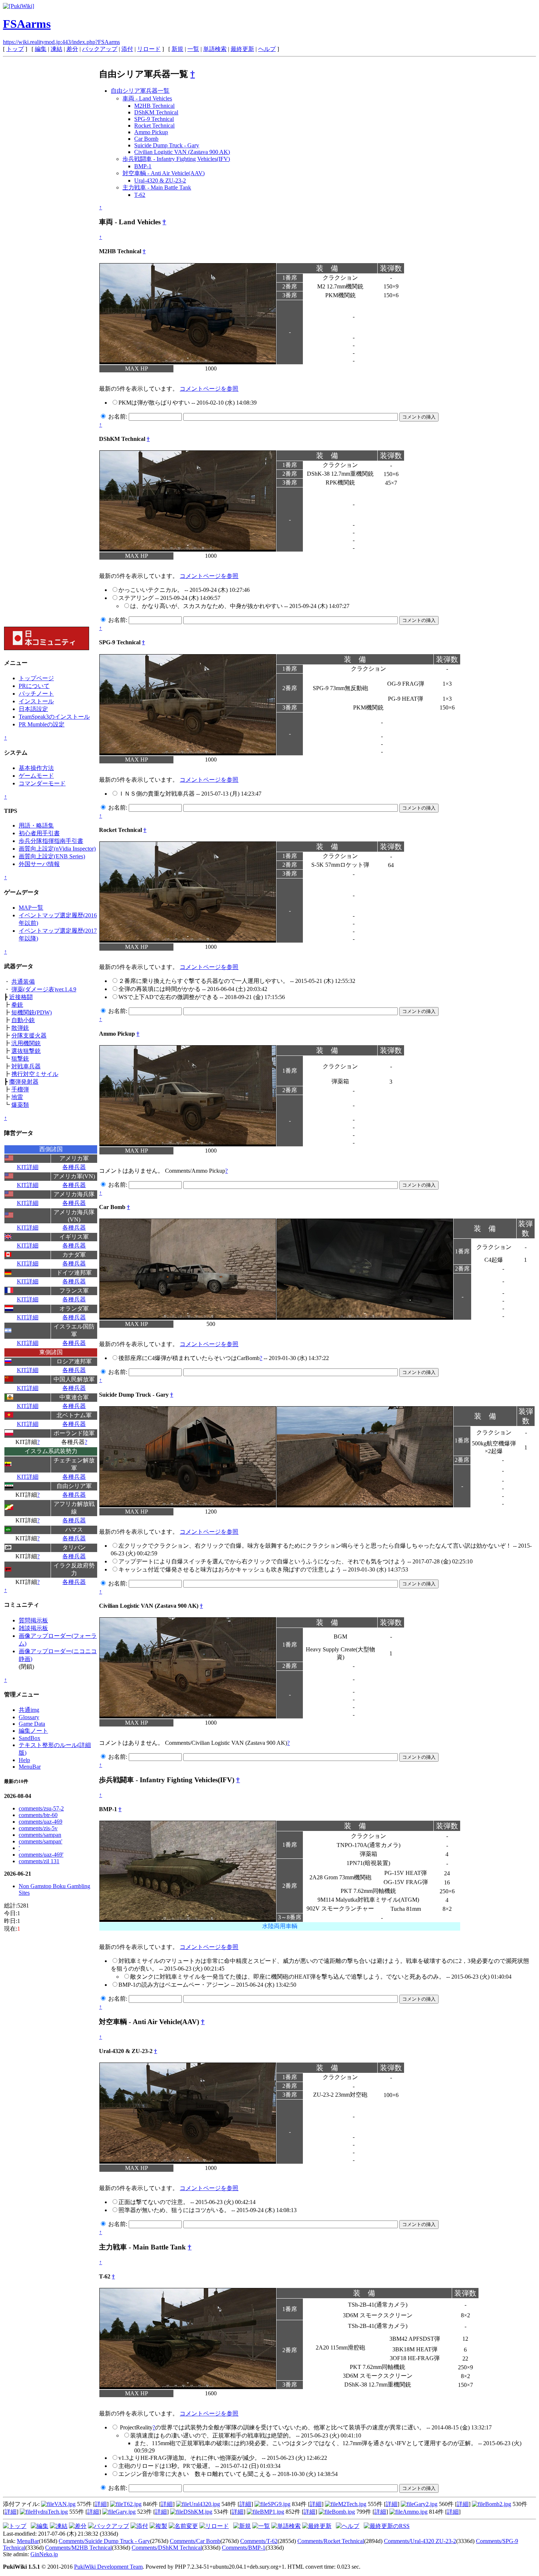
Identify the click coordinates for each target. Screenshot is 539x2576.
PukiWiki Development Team (108, 2567)
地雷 (17, 1097)
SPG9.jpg (279, 2504)
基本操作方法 (36, 768)
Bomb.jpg (343, 2512)
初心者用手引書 (39, 833)
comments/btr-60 (38, 1815)
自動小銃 (23, 1020)
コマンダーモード (42, 783)
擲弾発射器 (24, 1082)
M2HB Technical (154, 106)
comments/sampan (40, 1835)
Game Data (32, 1724)
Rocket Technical (154, 126)
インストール (36, 701)
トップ (15, 49)
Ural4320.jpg (205, 2504)
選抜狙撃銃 (26, 1051)
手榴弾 (20, 1089)
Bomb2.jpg (498, 2504)
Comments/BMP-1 (244, 2548)
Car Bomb (146, 139)
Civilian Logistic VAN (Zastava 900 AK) (182, 152)
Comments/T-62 (259, 2541)
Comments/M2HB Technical (78, 2548)
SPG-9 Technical (154, 119)
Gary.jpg (126, 2512)
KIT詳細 (28, 1167)
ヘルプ (267, 49)
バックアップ (100, 49)
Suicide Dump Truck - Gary (167, 145)
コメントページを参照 (209, 389)
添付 (127, 49)
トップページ (36, 678)
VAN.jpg (65, 2504)
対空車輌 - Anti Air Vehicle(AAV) (164, 173)
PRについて (34, 686)
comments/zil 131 (39, 1861)
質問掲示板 (33, 1620)
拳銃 (17, 1005)
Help (24, 1760)
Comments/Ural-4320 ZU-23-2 (420, 2541)
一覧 (193, 49)
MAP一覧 (31, 908)
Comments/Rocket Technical (331, 2541)
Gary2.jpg (426, 2504)
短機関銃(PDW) (32, 1012)
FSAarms (27, 24)
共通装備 (23, 982)
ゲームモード (36, 776)
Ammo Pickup (151, 132)
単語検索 (215, 49)
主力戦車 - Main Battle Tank (157, 187)
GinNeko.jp (44, 2554)
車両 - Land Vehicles (147, 98)
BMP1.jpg (272, 2512)
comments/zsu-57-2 (41, 1808)
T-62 (140, 195)
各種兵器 (74, 1167)
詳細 (101, 2504)
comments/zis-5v (38, 1828)
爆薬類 (20, 1105)
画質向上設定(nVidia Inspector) (57, 849)
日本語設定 (33, 709)
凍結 (56, 49)
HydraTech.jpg (50, 2512)
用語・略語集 (36, 826)
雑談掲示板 (33, 1628)
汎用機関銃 (26, 1043)
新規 (177, 49)
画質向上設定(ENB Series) (52, 856)
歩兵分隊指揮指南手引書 (51, 841)
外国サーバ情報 (39, 864)
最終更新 (242, 49)
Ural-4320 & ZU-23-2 (160, 180)
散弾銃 (20, 1028)
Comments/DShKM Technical (167, 2548)
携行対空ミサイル (35, 1074)
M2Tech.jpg (352, 2504)
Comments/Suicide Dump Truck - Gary (104, 2541)
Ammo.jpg (415, 2512)
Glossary (29, 1717)
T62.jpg (132, 2504)
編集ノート (33, 1731)
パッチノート (36, 694)
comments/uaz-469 (41, 1822)
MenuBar (30, 1767)
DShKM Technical (156, 112)
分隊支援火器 (29, 1035)
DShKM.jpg (198, 2512)
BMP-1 (143, 166)
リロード (149, 49)
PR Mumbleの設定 (42, 724)
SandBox (30, 1738)
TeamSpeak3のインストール (54, 717)
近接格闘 (21, 997)
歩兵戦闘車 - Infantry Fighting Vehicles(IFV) (176, 159)
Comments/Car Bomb (195, 2541)
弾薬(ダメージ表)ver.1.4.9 (44, 989)
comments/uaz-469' (41, 1855)
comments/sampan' (41, 1841)
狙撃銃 (20, 1059)
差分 (72, 49)
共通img (29, 1710)
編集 (41, 49)
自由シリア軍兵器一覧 (140, 91)
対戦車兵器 (26, 1066)
